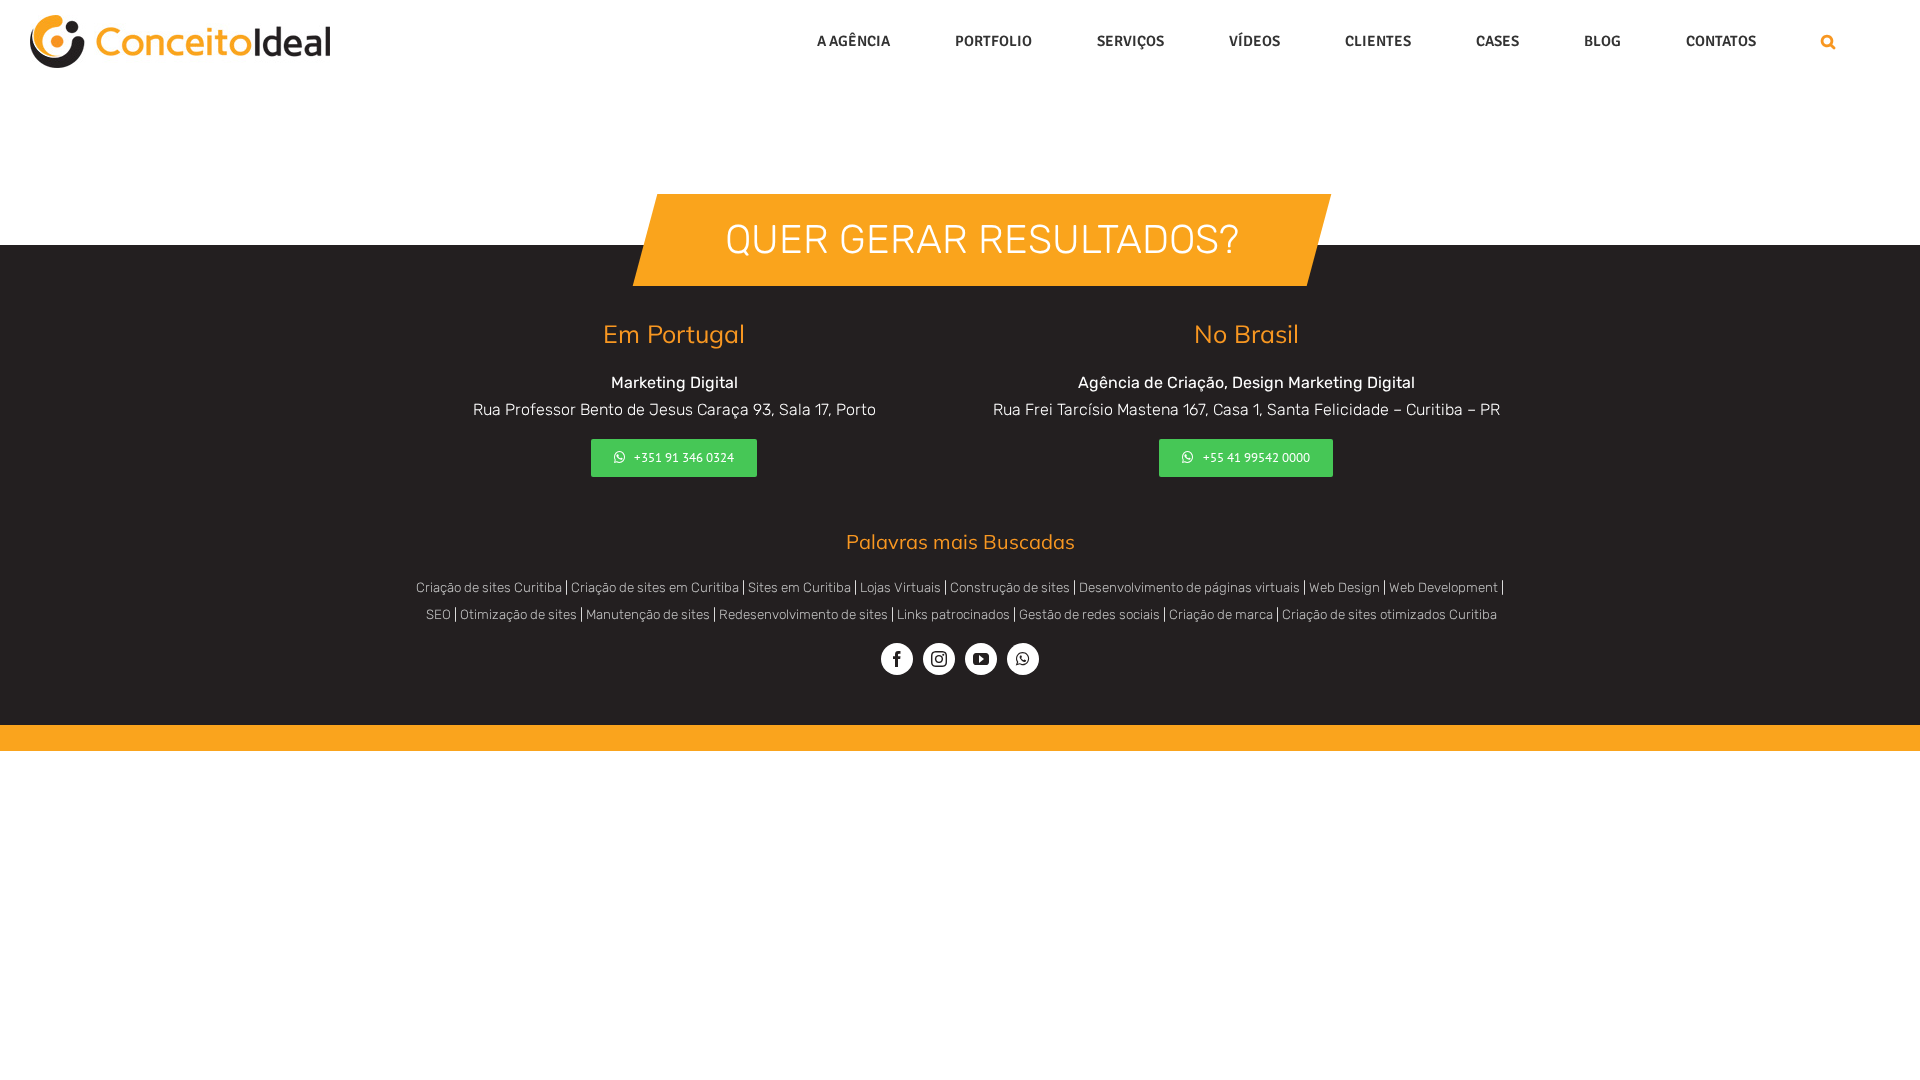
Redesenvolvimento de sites (803, 614)
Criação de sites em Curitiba (655, 587)
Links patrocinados (953, 614)
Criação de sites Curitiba (489, 587)
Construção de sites (1010, 587)
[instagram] (939, 659)
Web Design (1344, 587)
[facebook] (897, 659)
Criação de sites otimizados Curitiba (1389, 614)
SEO (438, 614)
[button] (1828, 41)
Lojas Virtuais (900, 587)
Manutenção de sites (648, 614)
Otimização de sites (518, 614)
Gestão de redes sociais (1089, 614)
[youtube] (981, 659)
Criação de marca (1221, 614)
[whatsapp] (1023, 659)
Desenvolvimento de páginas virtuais (1189, 587)
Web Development (1443, 587)
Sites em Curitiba (799, 587)
